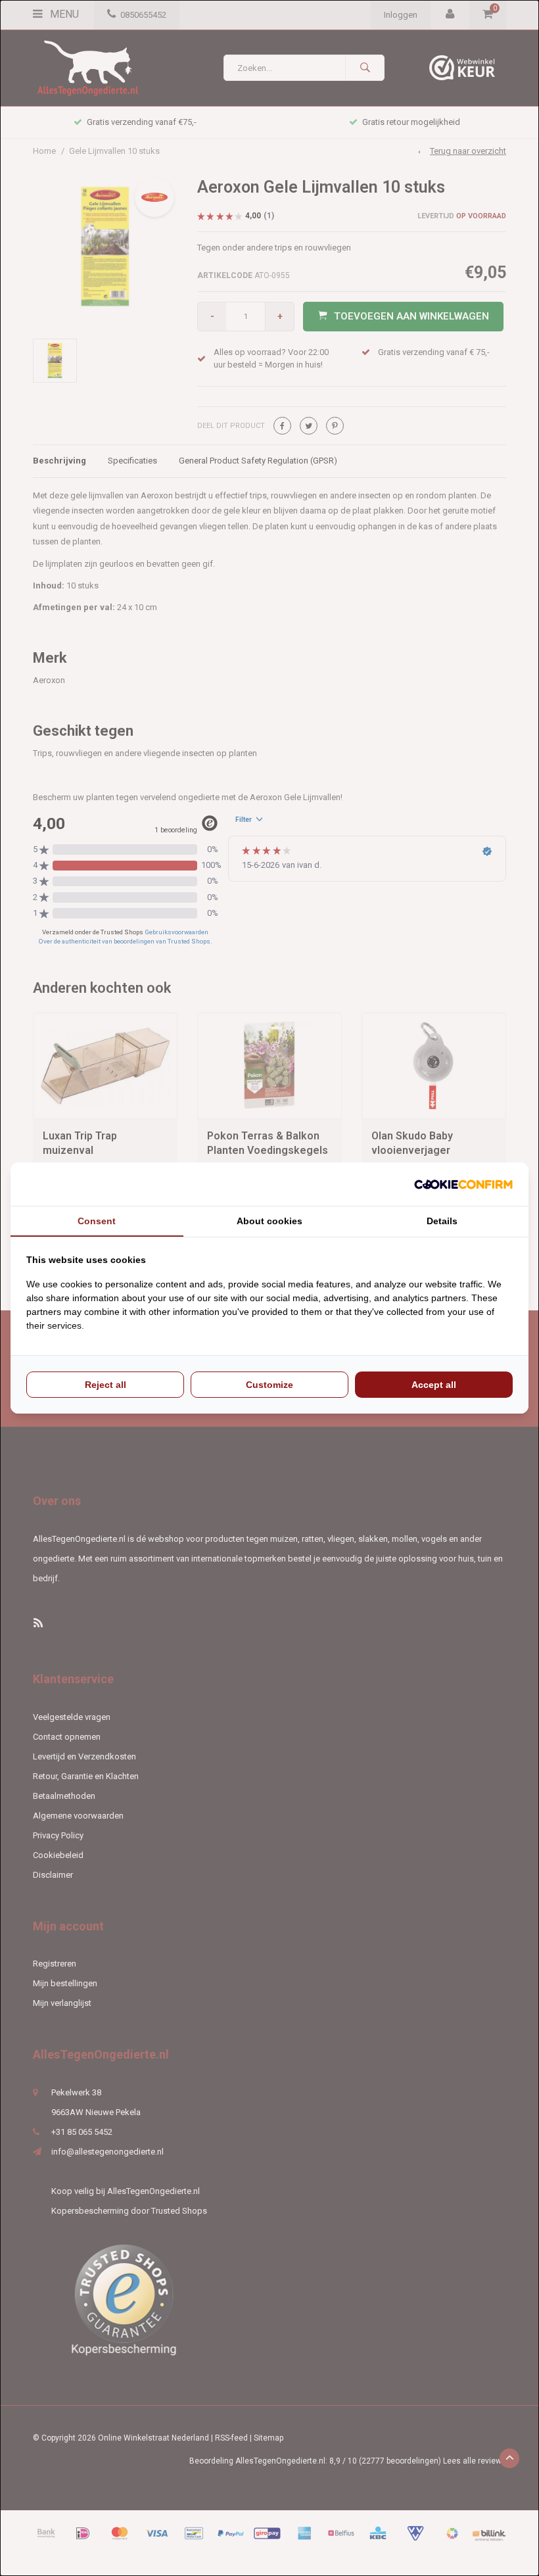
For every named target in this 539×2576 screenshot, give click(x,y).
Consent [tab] (97, 1221)
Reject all (105, 1385)
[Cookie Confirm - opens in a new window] (463, 1184)
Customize (269, 1385)
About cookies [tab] (269, 1221)
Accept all (434, 1385)
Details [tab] (442, 1221)
